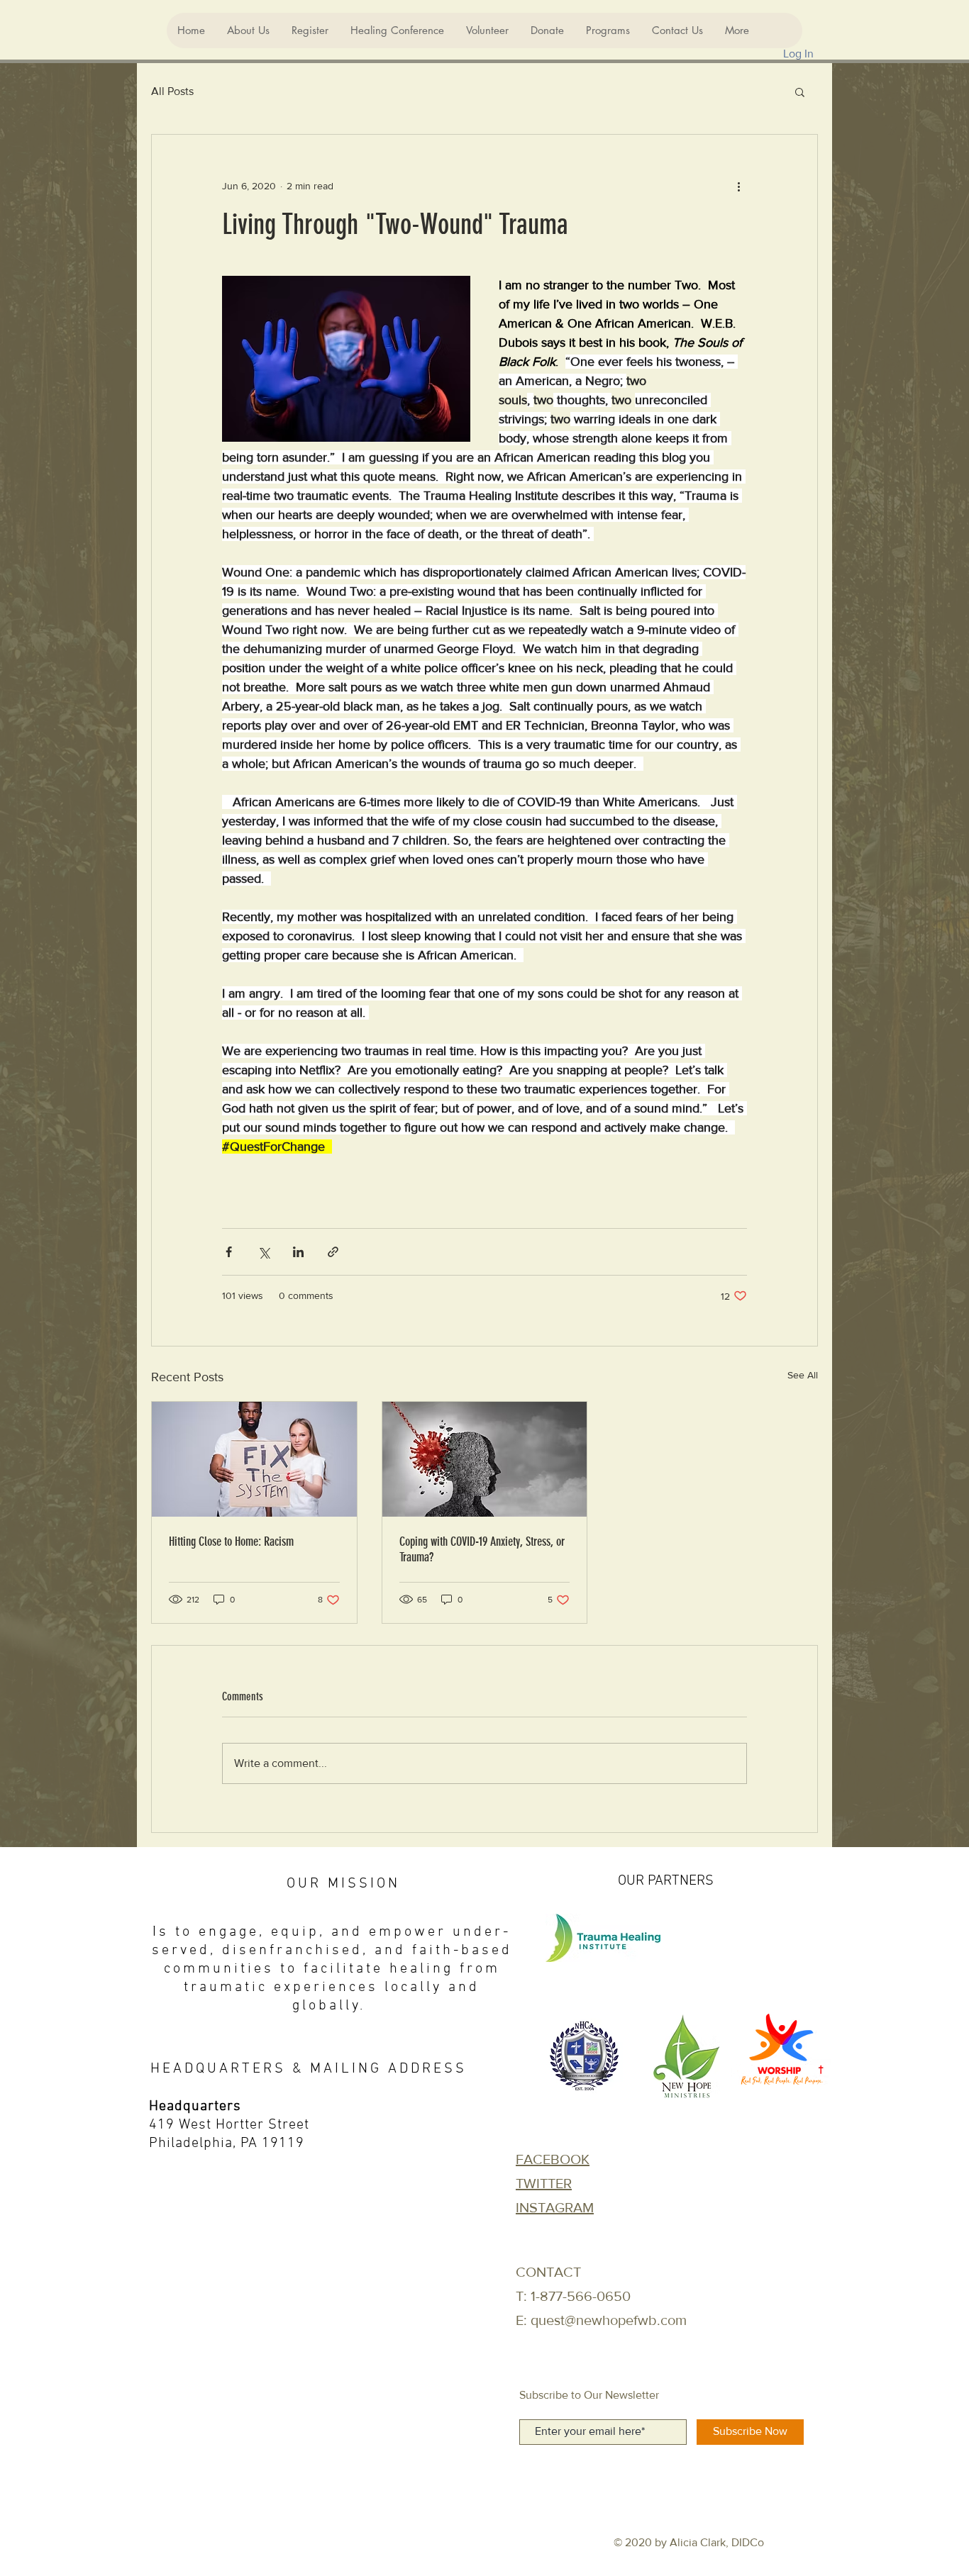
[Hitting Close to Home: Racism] (254, 1459)
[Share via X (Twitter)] (264, 1252)
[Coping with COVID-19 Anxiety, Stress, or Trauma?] (485, 1459)
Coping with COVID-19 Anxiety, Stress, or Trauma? (482, 1549)
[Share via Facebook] (229, 1252)
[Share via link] (333, 1252)
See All (803, 1375)
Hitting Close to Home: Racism (231, 1541)
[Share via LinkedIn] (298, 1252)
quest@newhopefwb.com (609, 2320)
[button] (800, 91)
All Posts (172, 91)
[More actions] (738, 186)
